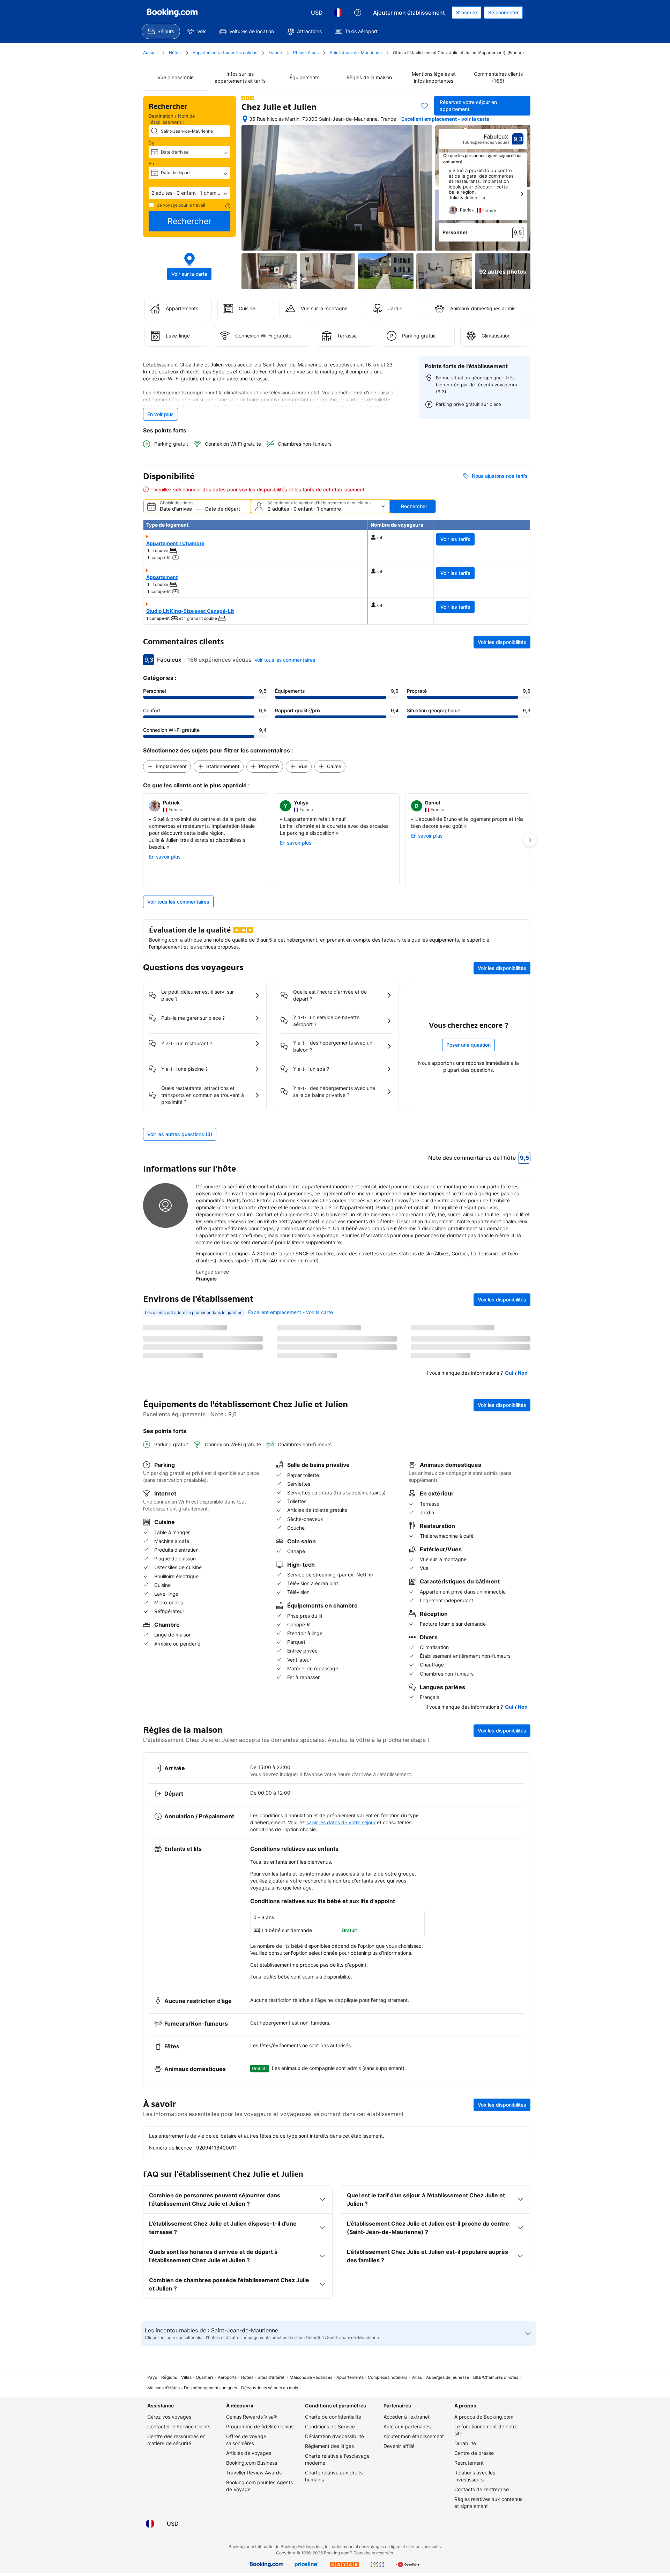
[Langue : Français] (338, 13)
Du (152, 143)
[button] (189, 193)
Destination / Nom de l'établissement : (172, 119)
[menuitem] (161, 31)
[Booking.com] (172, 13)
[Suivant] (522, 194)
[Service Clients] (358, 13)
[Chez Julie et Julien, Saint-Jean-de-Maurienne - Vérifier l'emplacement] (245, 119)
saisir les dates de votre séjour (341, 1822)
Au (152, 164)
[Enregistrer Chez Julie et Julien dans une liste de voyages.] (424, 106)
